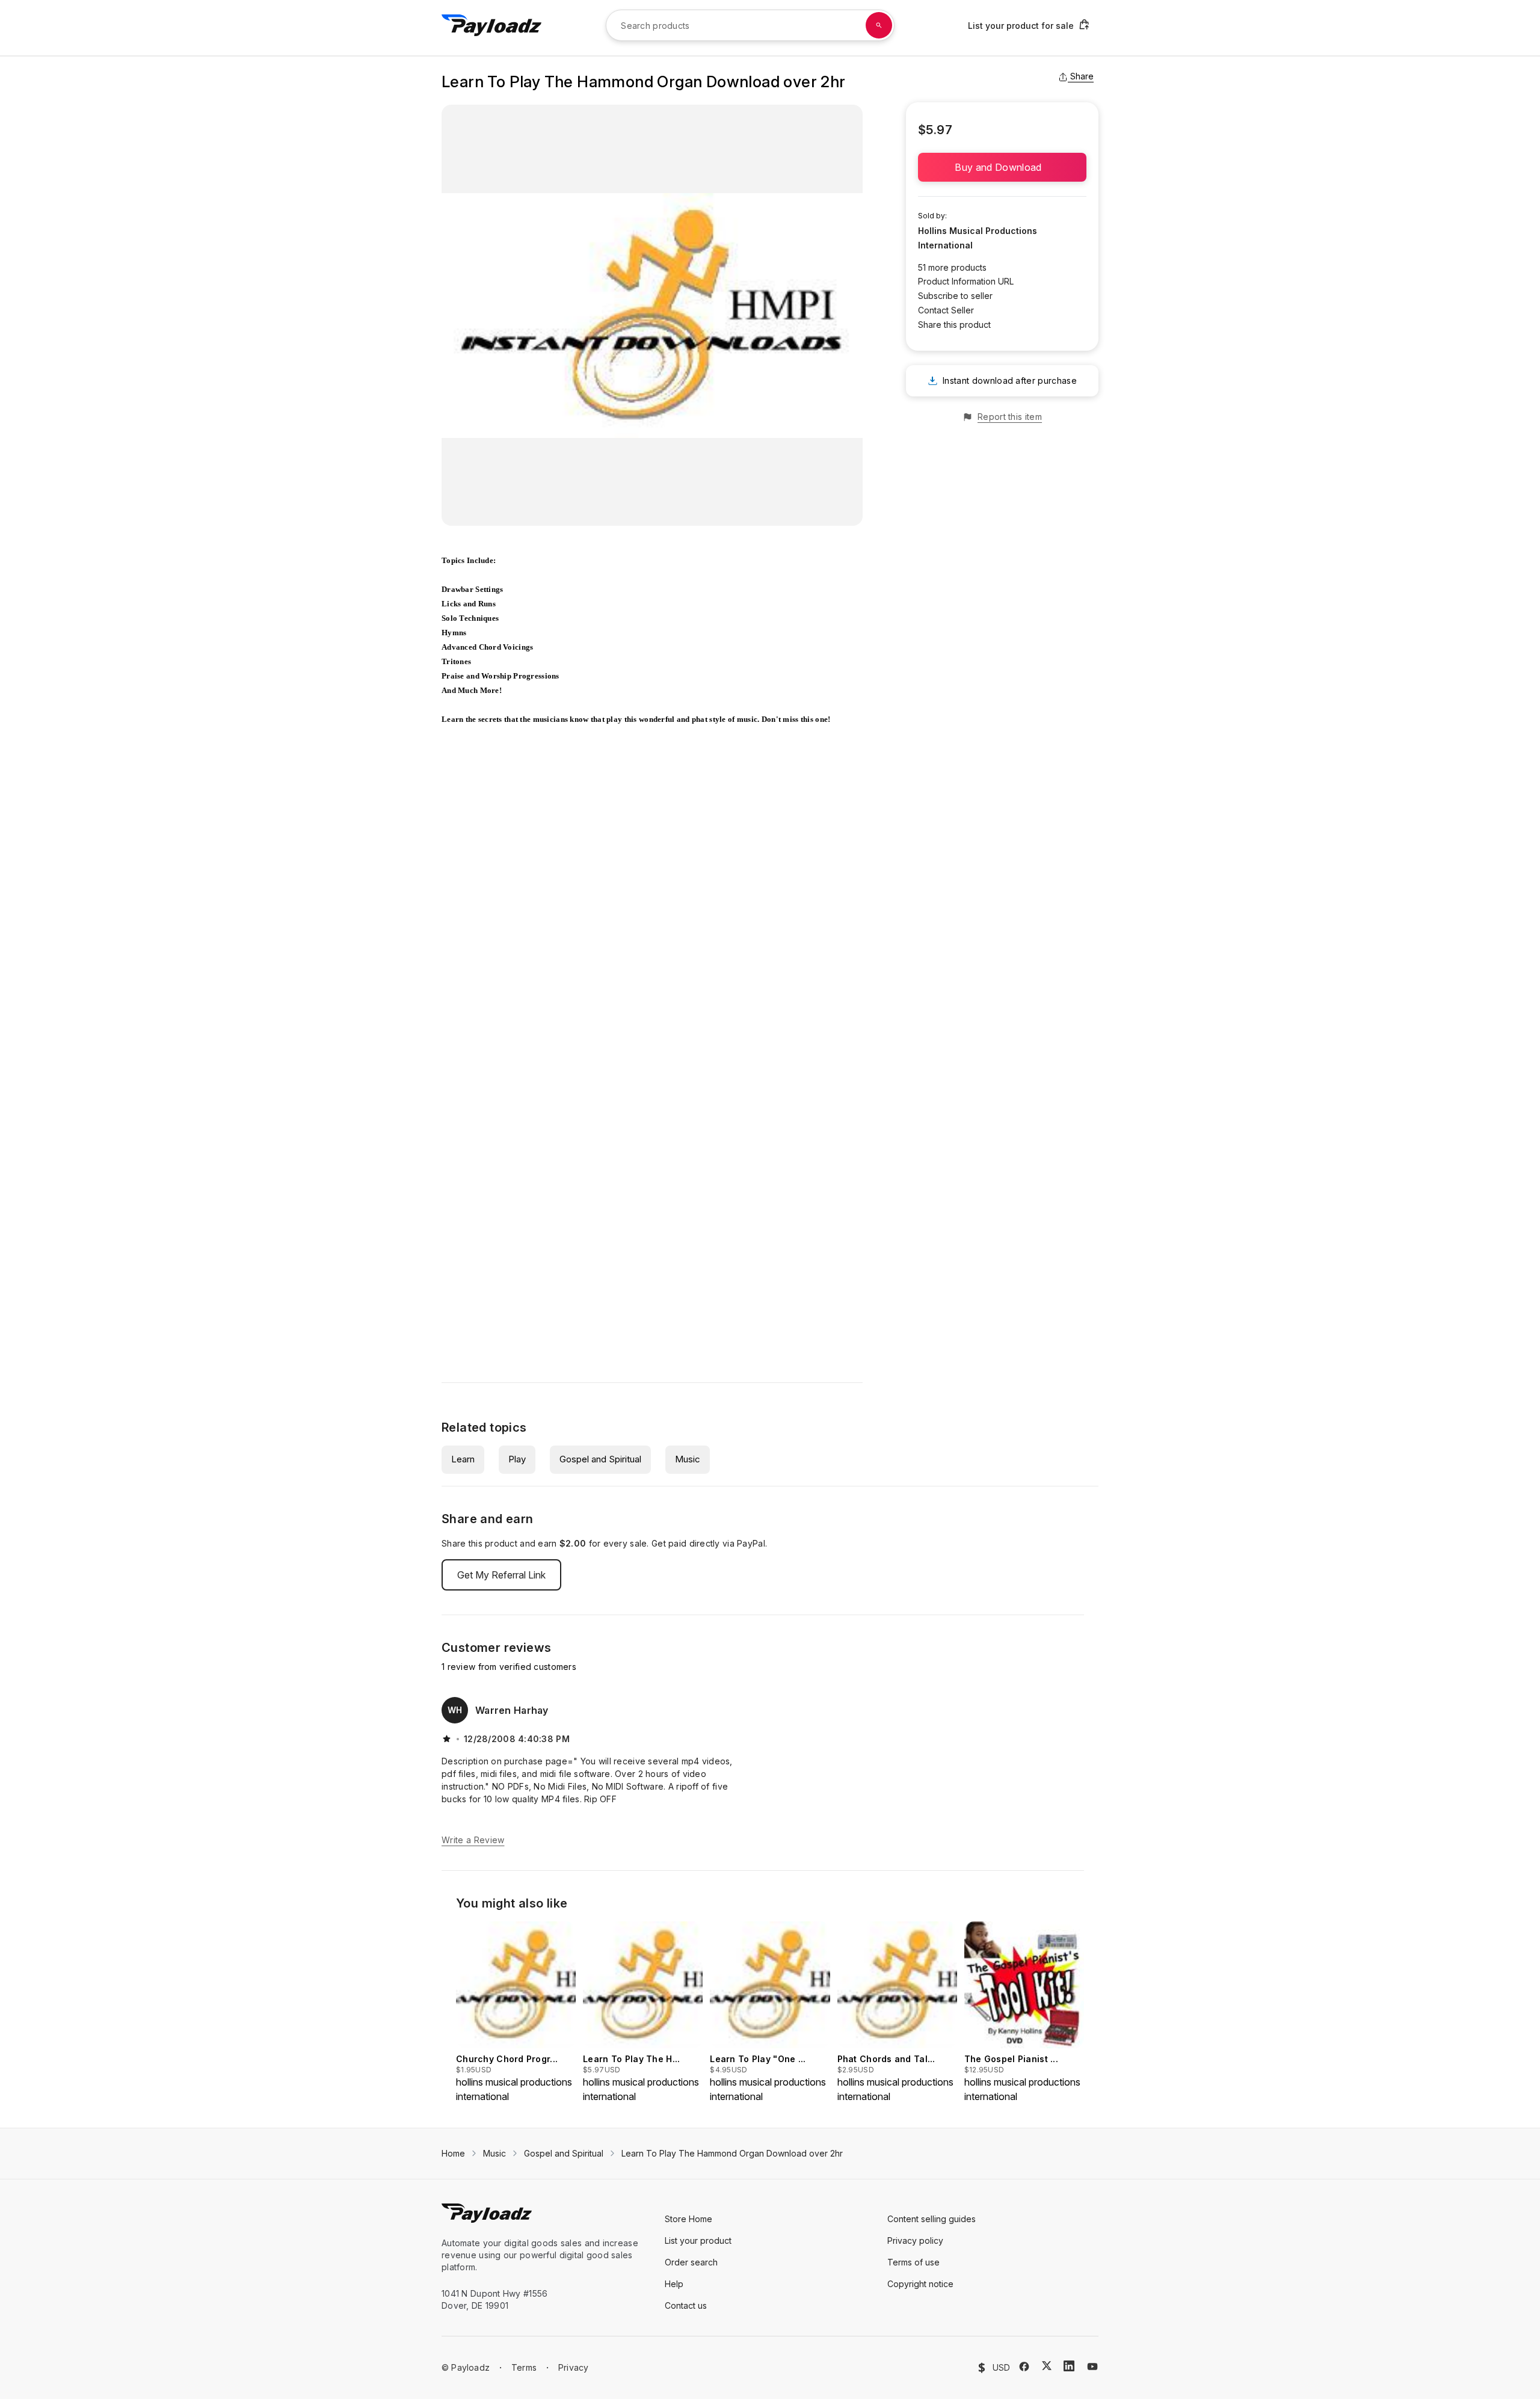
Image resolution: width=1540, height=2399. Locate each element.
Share (1082, 76)
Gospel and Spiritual (600, 1459)
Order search (691, 2262)
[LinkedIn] (1069, 2366)
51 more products (952, 267)
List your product (698, 2240)
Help (674, 2284)
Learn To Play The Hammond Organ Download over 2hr (732, 2153)
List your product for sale (1021, 26)
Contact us (686, 2305)
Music (688, 1459)
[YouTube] (1092, 2367)
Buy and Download (1002, 167)
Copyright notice (920, 2284)
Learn (463, 1459)
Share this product (954, 325)
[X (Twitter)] (1047, 2366)
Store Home (688, 2219)
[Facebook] (1024, 2367)
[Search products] (879, 25)
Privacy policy (915, 2240)
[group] (516, 2013)
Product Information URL (966, 281)
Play (517, 1459)
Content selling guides (932, 2219)
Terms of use (913, 2262)
